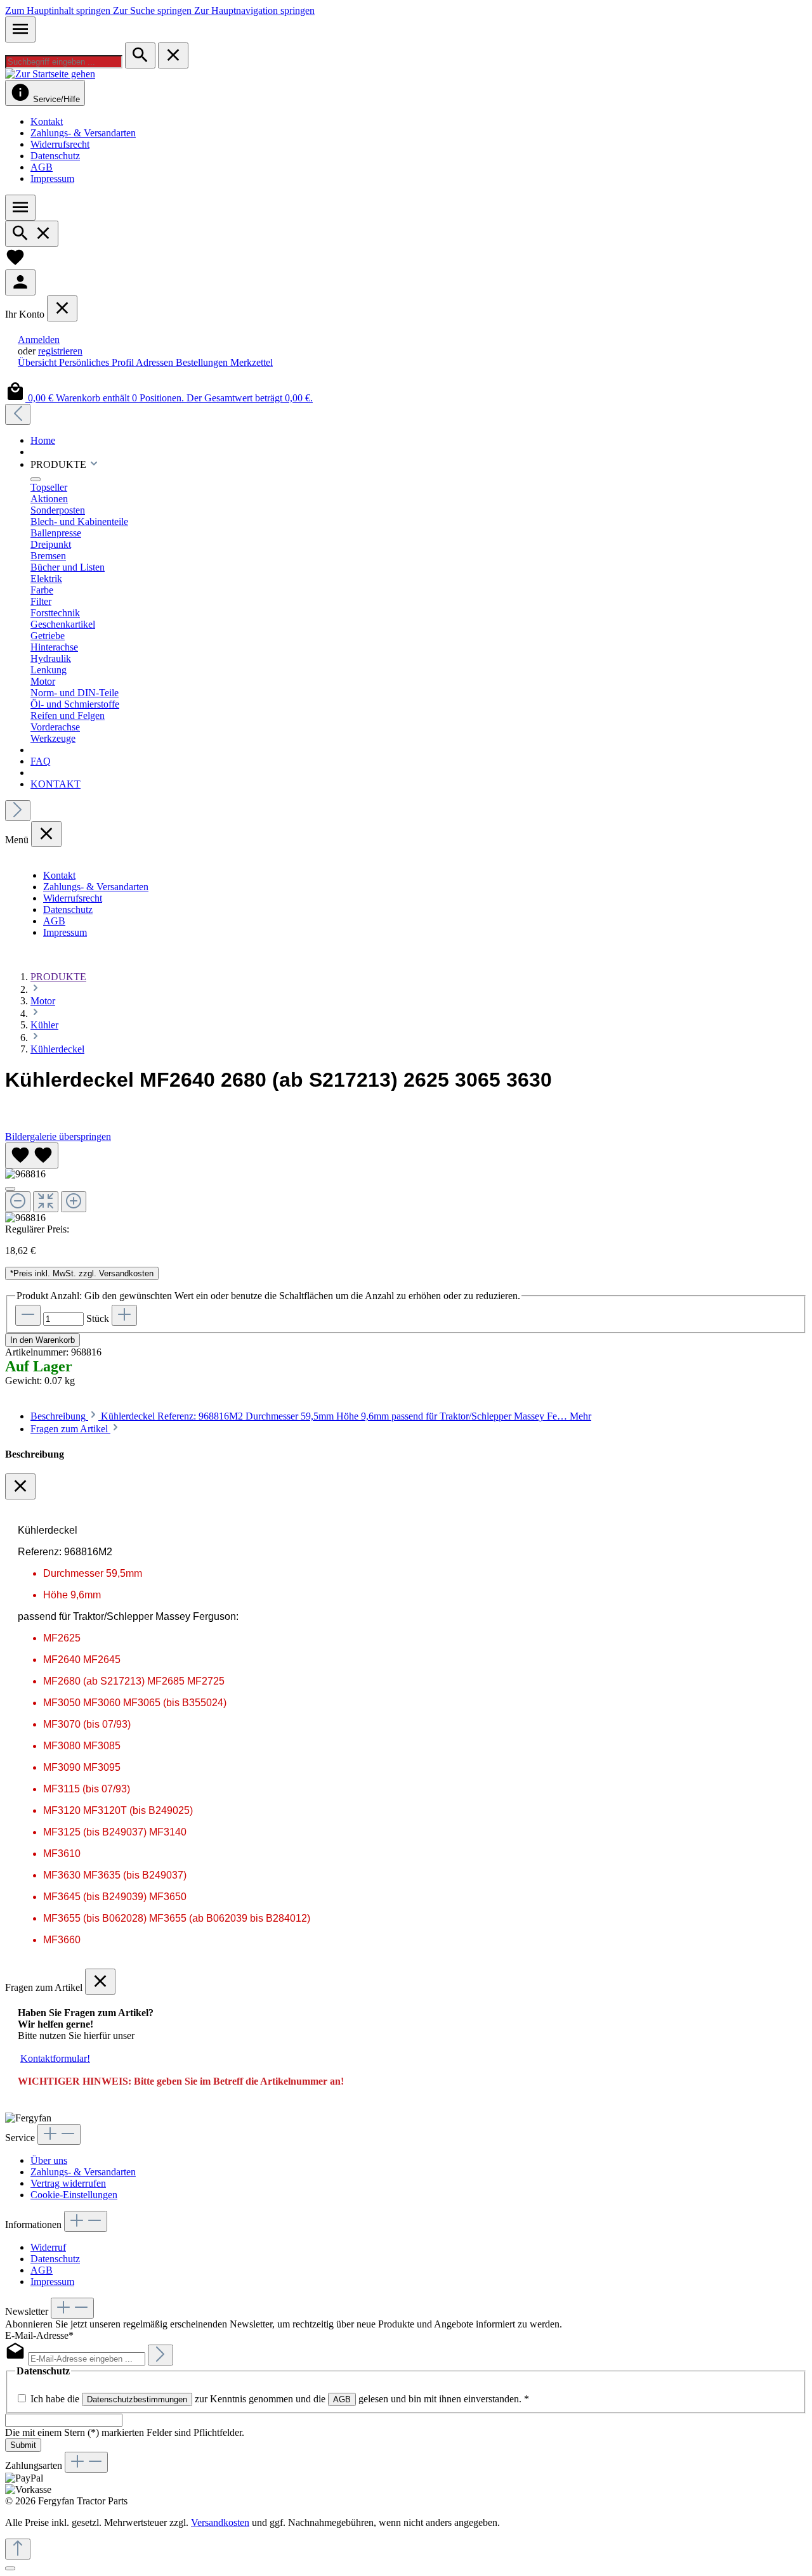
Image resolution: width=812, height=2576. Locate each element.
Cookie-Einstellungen (74, 2195)
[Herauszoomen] (18, 1202)
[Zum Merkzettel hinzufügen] (32, 1155)
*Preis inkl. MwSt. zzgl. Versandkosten (82, 1273)
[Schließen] (10, 1189)
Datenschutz (55, 156)
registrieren (60, 351)
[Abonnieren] (160, 2355)
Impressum (52, 178)
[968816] (25, 1174)
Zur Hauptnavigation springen (254, 10)
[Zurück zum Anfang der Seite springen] (18, 2549)
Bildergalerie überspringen (58, 1136)
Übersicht (38, 362)
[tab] (311, 1416)
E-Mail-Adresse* (39, 2335)
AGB (42, 167)
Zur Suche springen (154, 10)
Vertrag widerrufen (68, 2183)
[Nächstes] (18, 811)
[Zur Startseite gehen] (50, 74)
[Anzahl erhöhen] (124, 1315)
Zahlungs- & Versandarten (83, 133)
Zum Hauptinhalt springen (59, 10)
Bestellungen (203, 362)
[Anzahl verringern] (28, 1315)
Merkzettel (252, 362)
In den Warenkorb (43, 1340)
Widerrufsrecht (60, 144)
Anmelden (39, 340)
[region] (406, 1183)
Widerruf (48, 2247)
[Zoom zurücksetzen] (46, 1202)
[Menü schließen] (62, 308)
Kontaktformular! (55, 2058)
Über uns (49, 2160)
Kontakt (47, 121)
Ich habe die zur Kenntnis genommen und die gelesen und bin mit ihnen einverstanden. (280, 2399)
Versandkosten (220, 2522)
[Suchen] (140, 55)
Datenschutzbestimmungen (137, 2399)
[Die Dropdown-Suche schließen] (173, 55)
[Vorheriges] (18, 414)
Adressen (156, 362)
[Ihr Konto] (20, 282)
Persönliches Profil (97, 362)
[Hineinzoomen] (74, 1202)
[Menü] (20, 29)
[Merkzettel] (15, 263)
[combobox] (64, 62)
